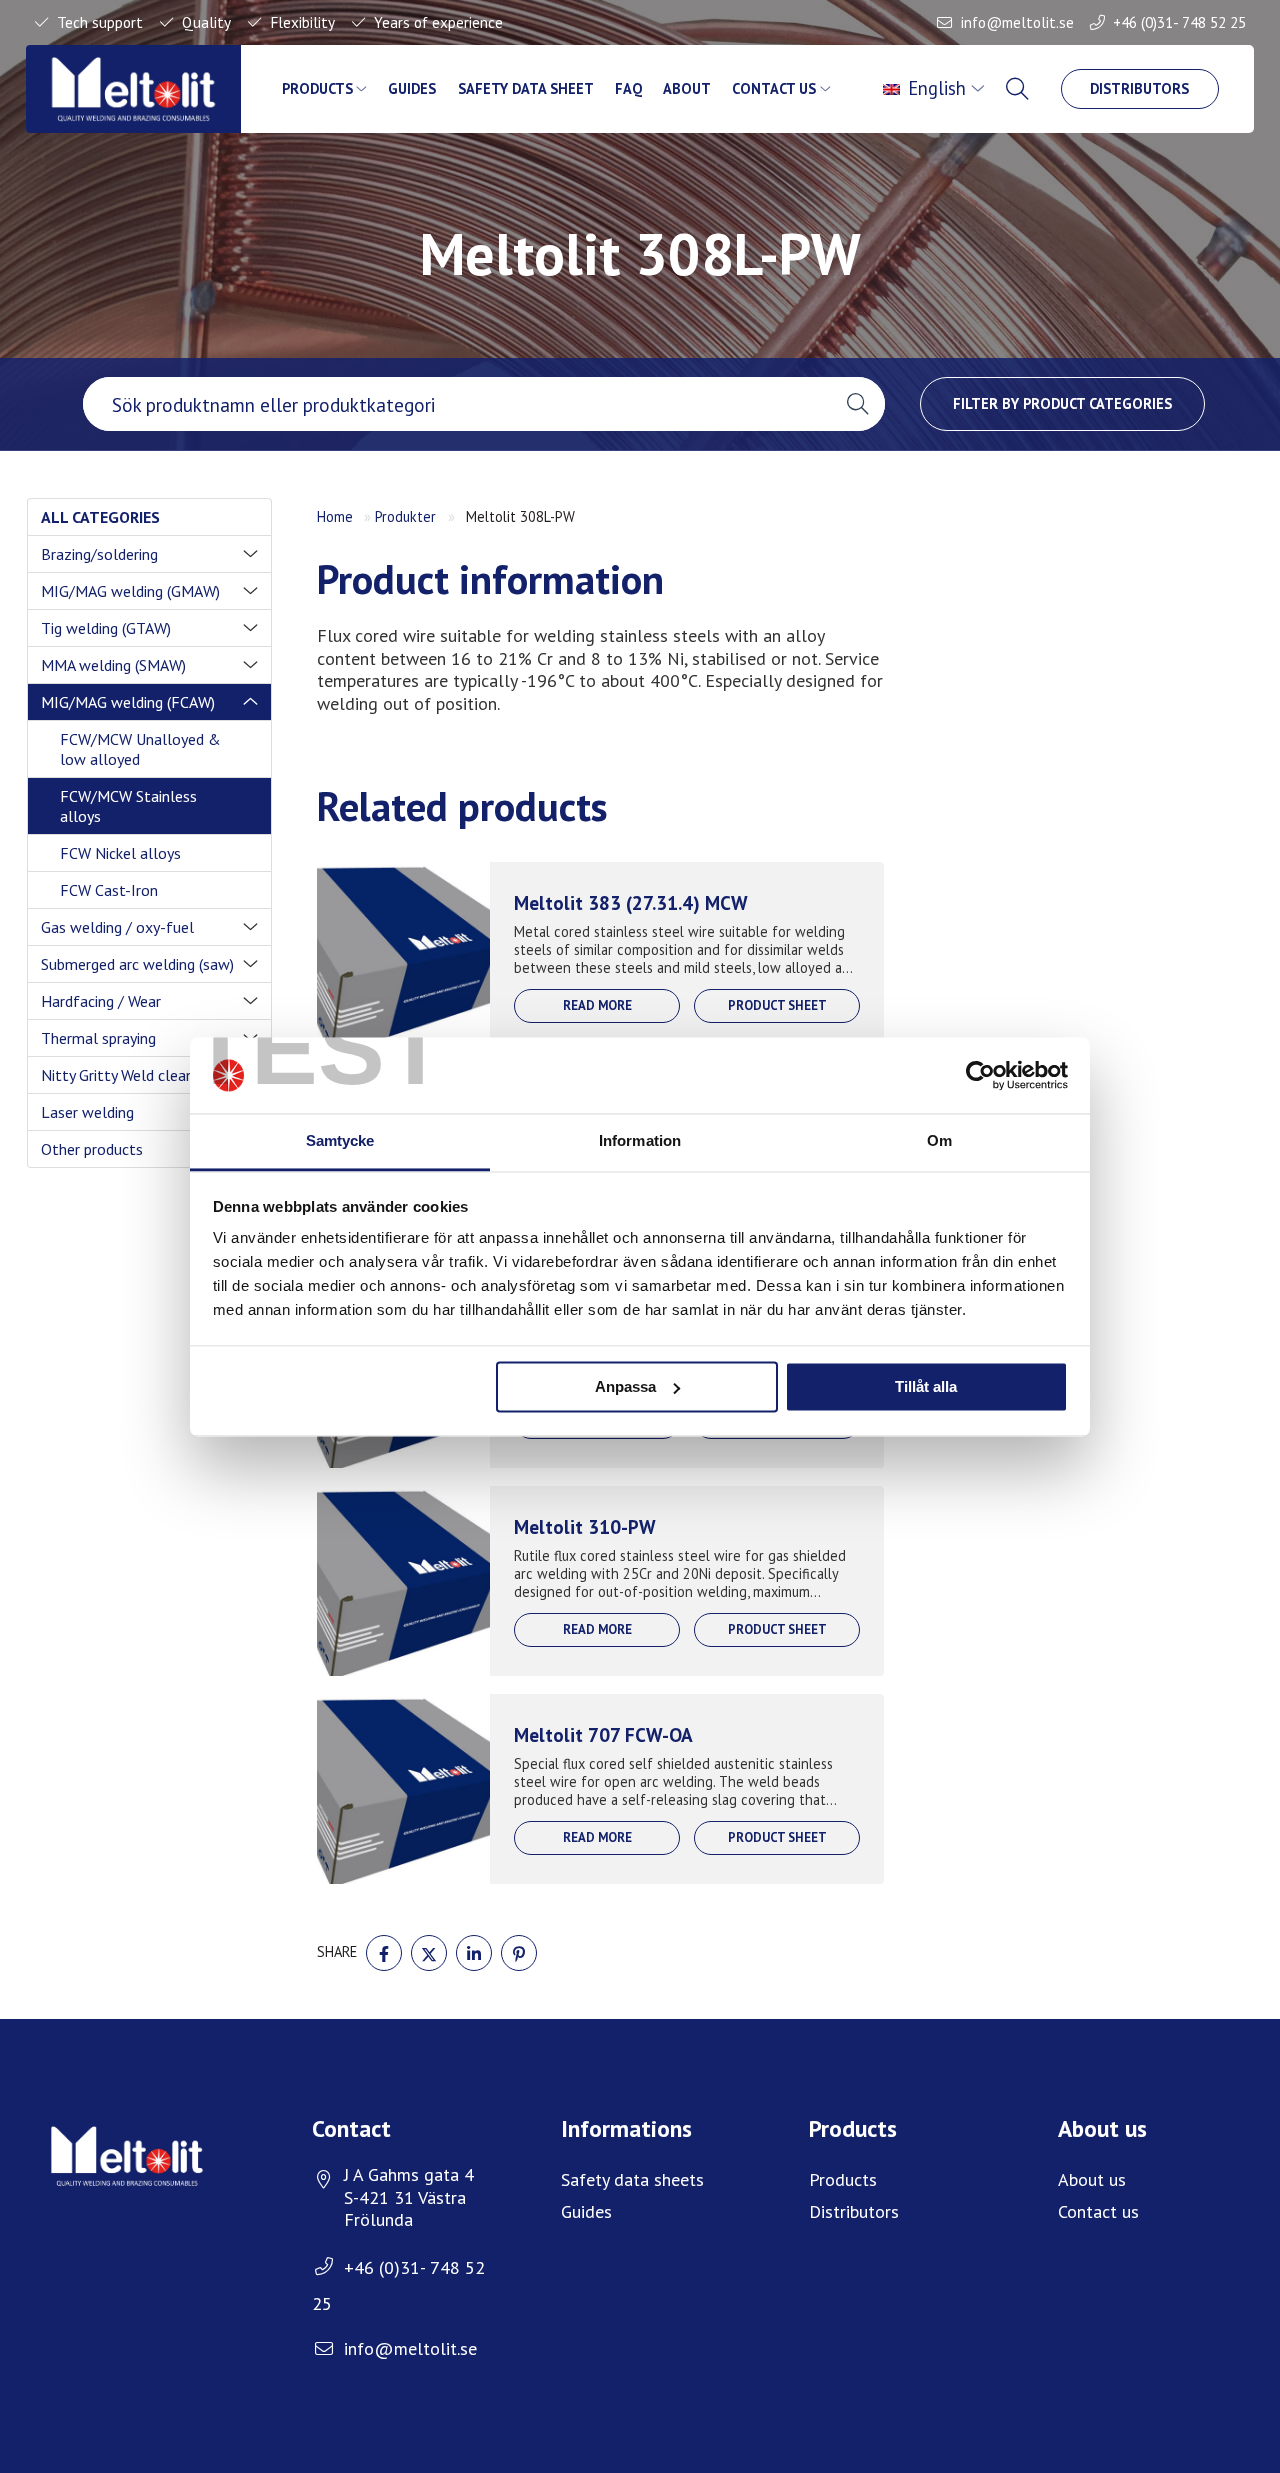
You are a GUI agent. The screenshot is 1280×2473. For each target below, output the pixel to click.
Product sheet (777, 1005)
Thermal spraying (98, 1038)
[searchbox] (456, 404)
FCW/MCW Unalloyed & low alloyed (140, 749)
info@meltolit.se (1017, 22)
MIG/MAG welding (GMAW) (130, 591)
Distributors (1139, 88)
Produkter (405, 516)
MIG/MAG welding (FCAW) (128, 702)
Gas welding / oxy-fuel (117, 927)
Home (335, 516)
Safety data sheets (632, 2179)
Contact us (774, 88)
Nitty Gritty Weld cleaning (127, 1075)
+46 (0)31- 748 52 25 (1179, 22)
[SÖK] (1019, 89)
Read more (597, 1005)
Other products (92, 1149)
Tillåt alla (926, 1386)
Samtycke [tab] (340, 1141)
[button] (857, 404)
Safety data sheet (526, 88)
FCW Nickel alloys (120, 853)
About (687, 88)
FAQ (628, 88)
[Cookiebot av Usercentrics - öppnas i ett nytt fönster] (980, 1075)
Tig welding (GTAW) (106, 628)
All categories (100, 517)
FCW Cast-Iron (109, 890)
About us (1092, 2179)
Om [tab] (939, 1141)
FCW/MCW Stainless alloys (128, 806)
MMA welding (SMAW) (113, 665)
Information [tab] (640, 1141)
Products (317, 88)
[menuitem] (936, 89)
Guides (412, 88)
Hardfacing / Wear (101, 1001)
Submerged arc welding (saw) (137, 964)
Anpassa (625, 1386)
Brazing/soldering (99, 554)
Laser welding (87, 1112)
